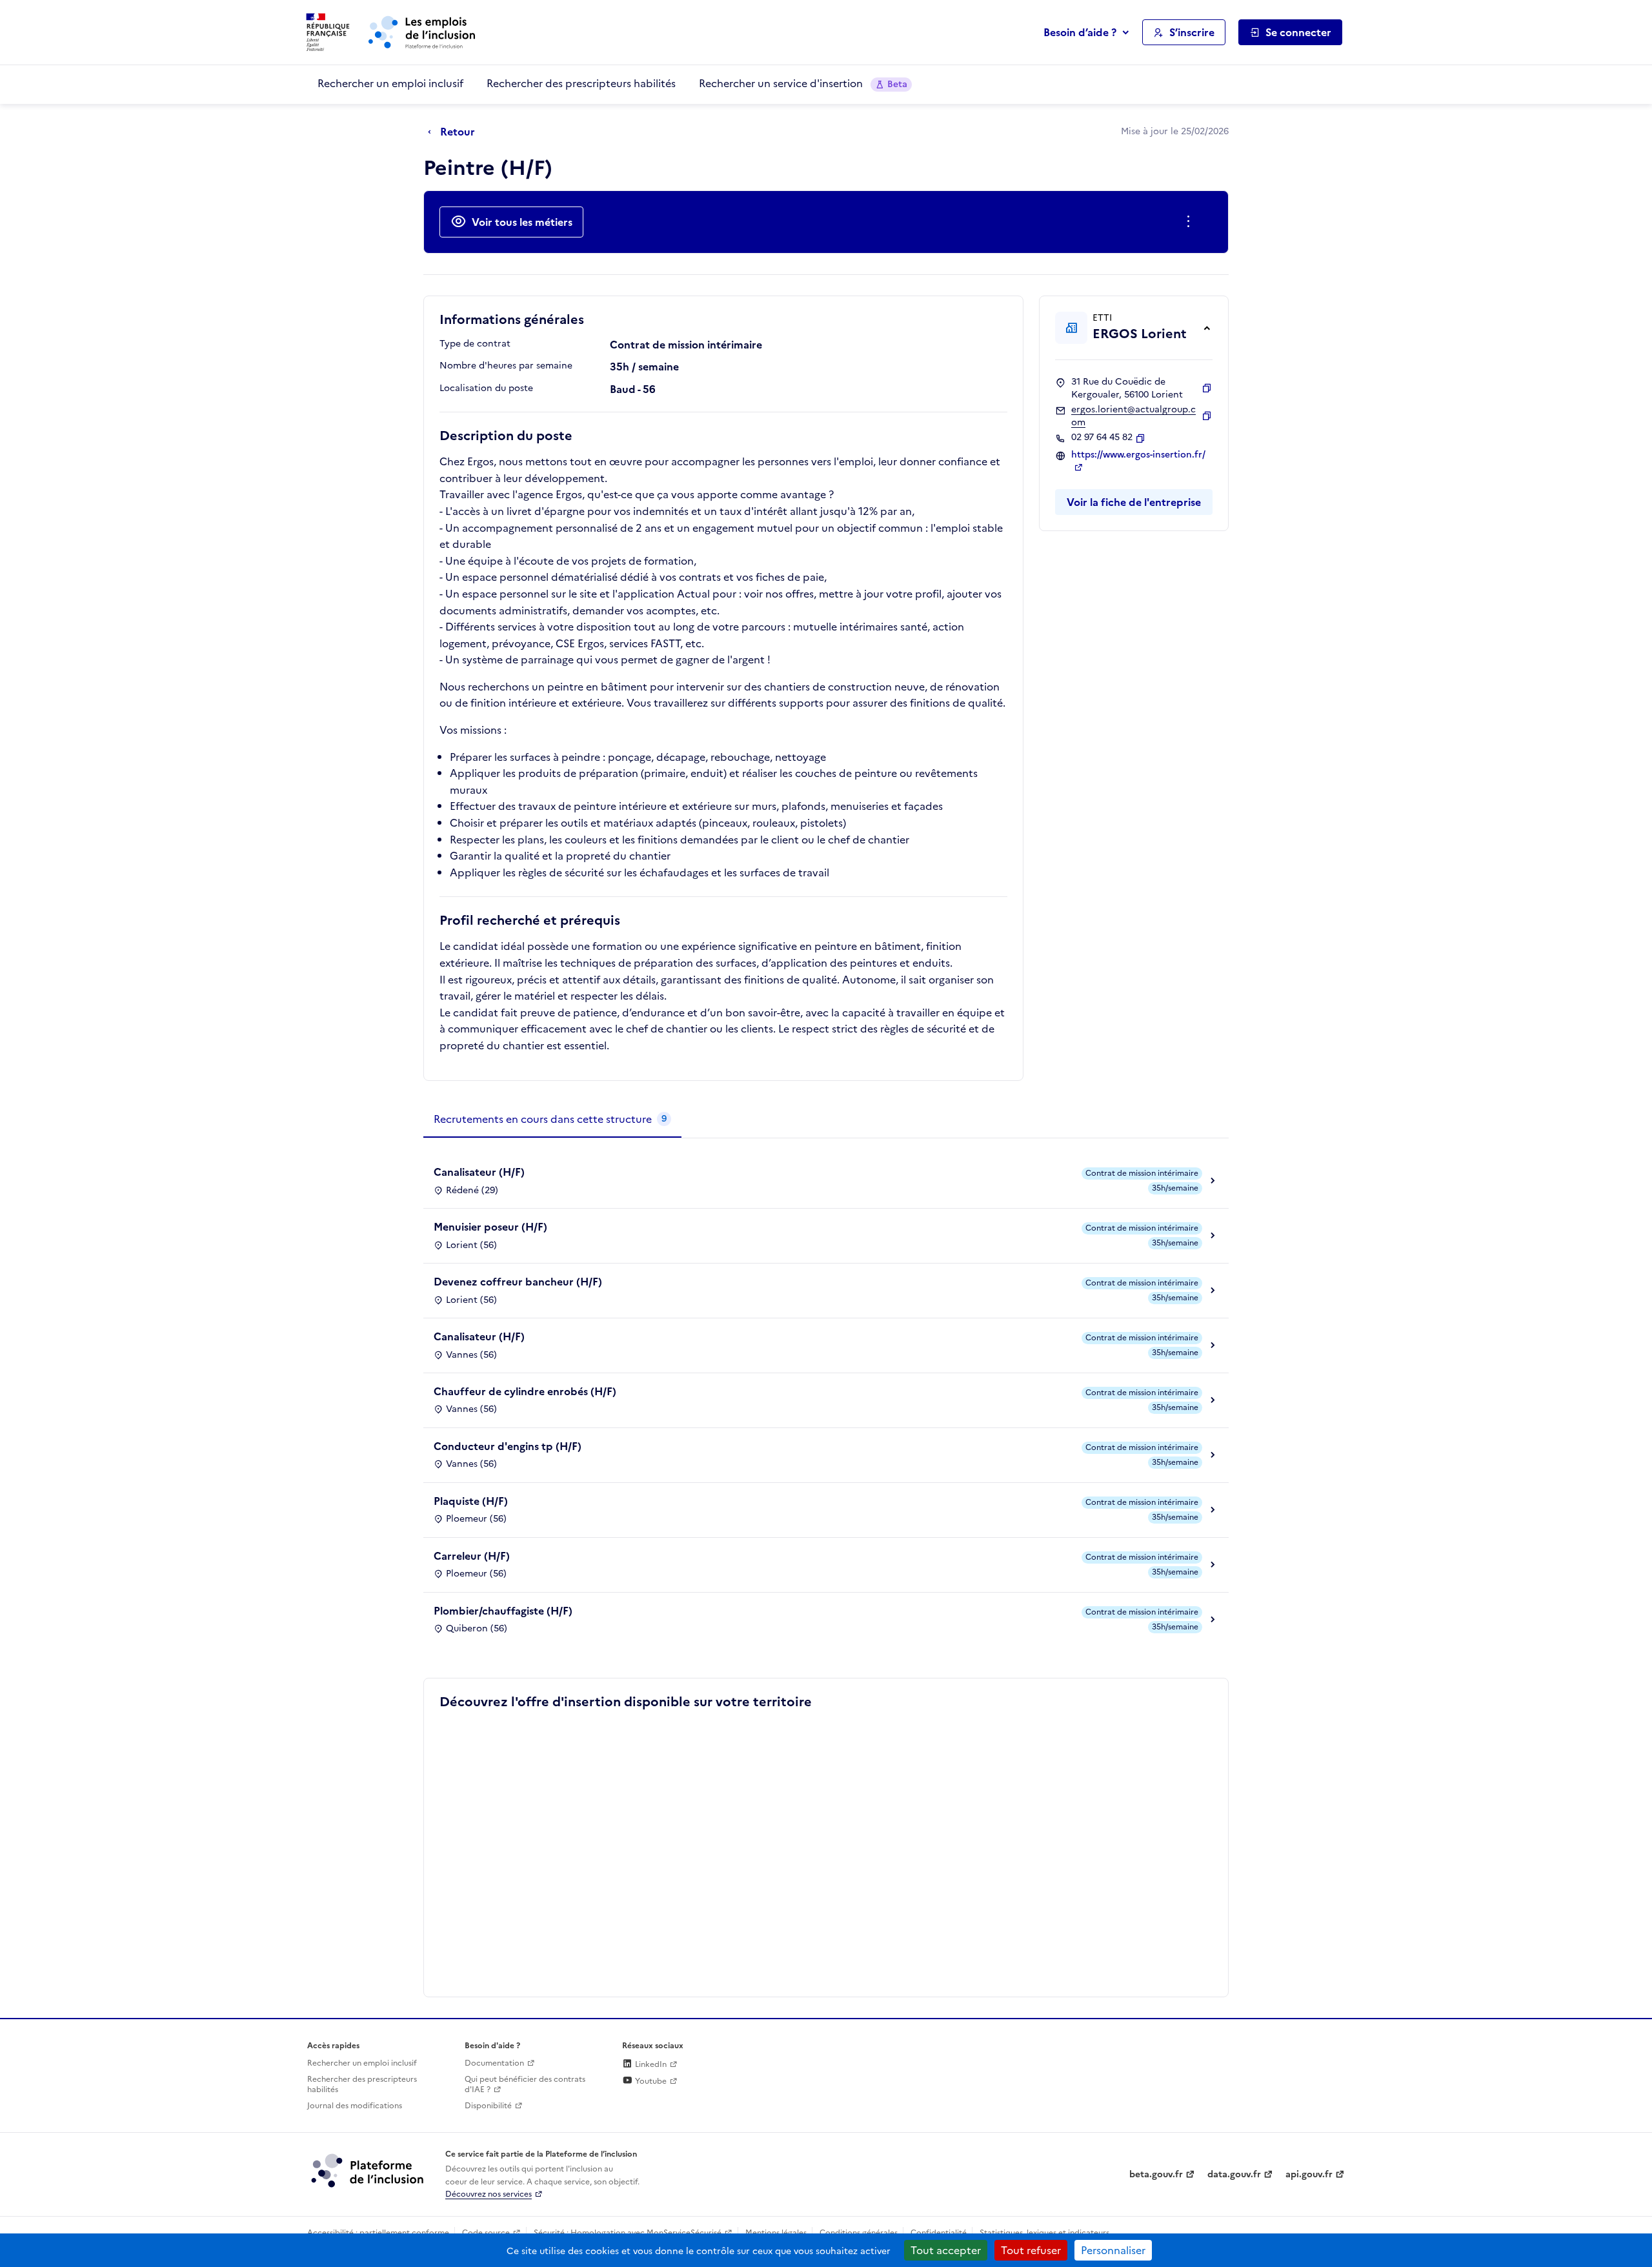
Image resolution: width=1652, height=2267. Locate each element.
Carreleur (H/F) (472, 1556)
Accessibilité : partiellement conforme (378, 2233)
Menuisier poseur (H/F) (490, 1227)
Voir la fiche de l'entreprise (1134, 502)
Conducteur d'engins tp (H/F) (508, 1446)
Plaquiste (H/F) (471, 1501)
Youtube (650, 2081)
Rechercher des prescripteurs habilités (581, 83)
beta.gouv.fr (1156, 2174)
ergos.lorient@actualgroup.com (1133, 416)
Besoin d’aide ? (1080, 32)
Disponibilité (488, 2106)
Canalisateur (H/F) (479, 1172)
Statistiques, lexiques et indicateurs (1044, 2233)
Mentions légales (776, 2233)
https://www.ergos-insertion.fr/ (1138, 455)
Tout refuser (1031, 2250)
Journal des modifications (355, 2106)
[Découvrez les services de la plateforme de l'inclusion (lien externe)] (368, 2170)
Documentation (494, 2063)
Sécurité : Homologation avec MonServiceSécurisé (628, 2233)
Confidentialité (939, 2233)
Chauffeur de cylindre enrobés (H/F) (525, 1391)
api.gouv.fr (1309, 2174)
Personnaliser (1113, 2250)
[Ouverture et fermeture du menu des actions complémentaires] (1191, 222)
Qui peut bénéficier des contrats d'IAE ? (525, 2085)
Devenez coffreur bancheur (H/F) (518, 1282)
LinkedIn (650, 2064)
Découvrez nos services (489, 2194)
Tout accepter (946, 2250)
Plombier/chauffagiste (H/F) (503, 1611)
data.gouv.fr (1234, 2174)
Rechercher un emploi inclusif (390, 83)
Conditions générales (859, 2233)
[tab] (552, 1120)
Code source (486, 2233)
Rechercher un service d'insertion (803, 83)
